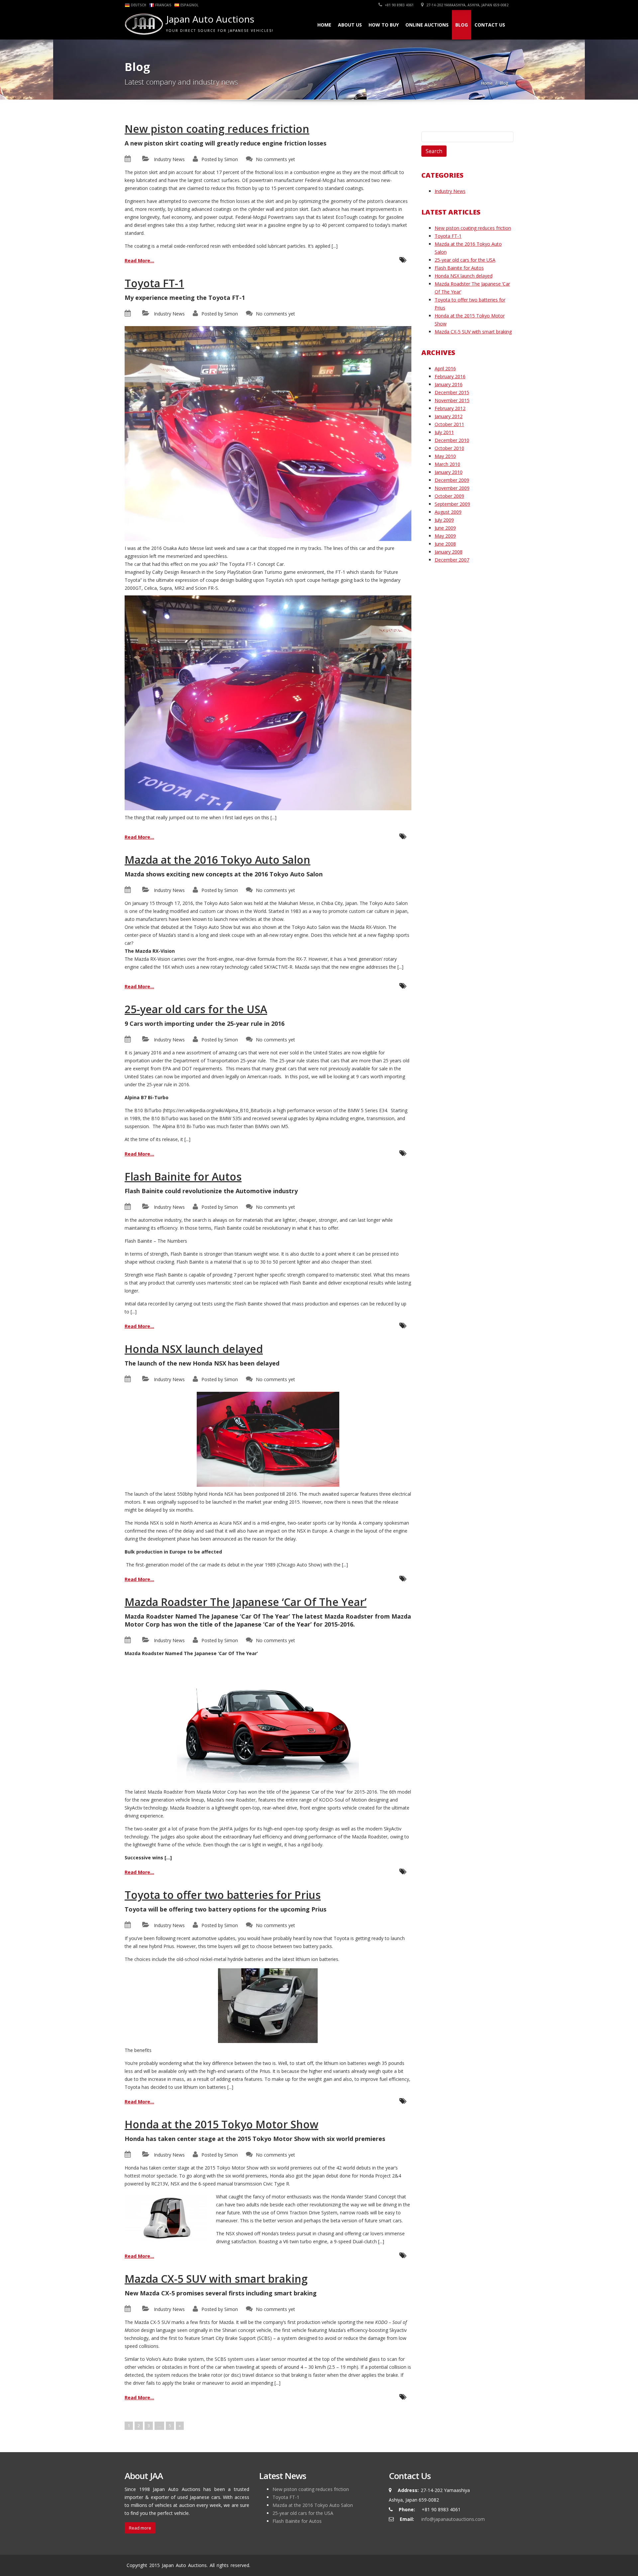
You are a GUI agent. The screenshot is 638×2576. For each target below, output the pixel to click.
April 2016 (445, 368)
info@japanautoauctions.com (453, 2519)
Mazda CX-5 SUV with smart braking (216, 2279)
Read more (140, 2528)
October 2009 (449, 496)
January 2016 (449, 384)
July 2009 (444, 520)
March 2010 (447, 464)
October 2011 (449, 424)
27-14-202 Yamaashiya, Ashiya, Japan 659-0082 (467, 5)
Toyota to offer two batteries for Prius (223, 1895)
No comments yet (275, 159)
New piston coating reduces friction (217, 129)
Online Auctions (427, 25)
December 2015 (452, 392)
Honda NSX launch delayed (194, 1349)
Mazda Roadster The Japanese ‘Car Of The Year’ (246, 1602)
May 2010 (445, 456)
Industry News (169, 159)
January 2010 (449, 472)
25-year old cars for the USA (196, 1009)
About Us (350, 25)
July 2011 (444, 432)
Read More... (139, 261)
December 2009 (452, 480)
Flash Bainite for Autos (183, 1176)
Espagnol (189, 5)
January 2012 (449, 416)
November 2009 (452, 488)
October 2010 (449, 448)
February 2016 (450, 376)
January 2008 (449, 552)
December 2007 (452, 560)
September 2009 (452, 504)
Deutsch (138, 5)
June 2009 (445, 528)
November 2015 (452, 400)
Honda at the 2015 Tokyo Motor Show (221, 2124)
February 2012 (450, 408)
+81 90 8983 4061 (399, 5)
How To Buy (384, 25)
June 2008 (445, 544)
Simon (231, 159)
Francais (163, 5)
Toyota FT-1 (154, 283)
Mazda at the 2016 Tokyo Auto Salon (217, 860)
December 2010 (452, 440)
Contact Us (490, 25)
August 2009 (448, 512)
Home (324, 25)
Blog (462, 25)
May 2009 (445, 536)
